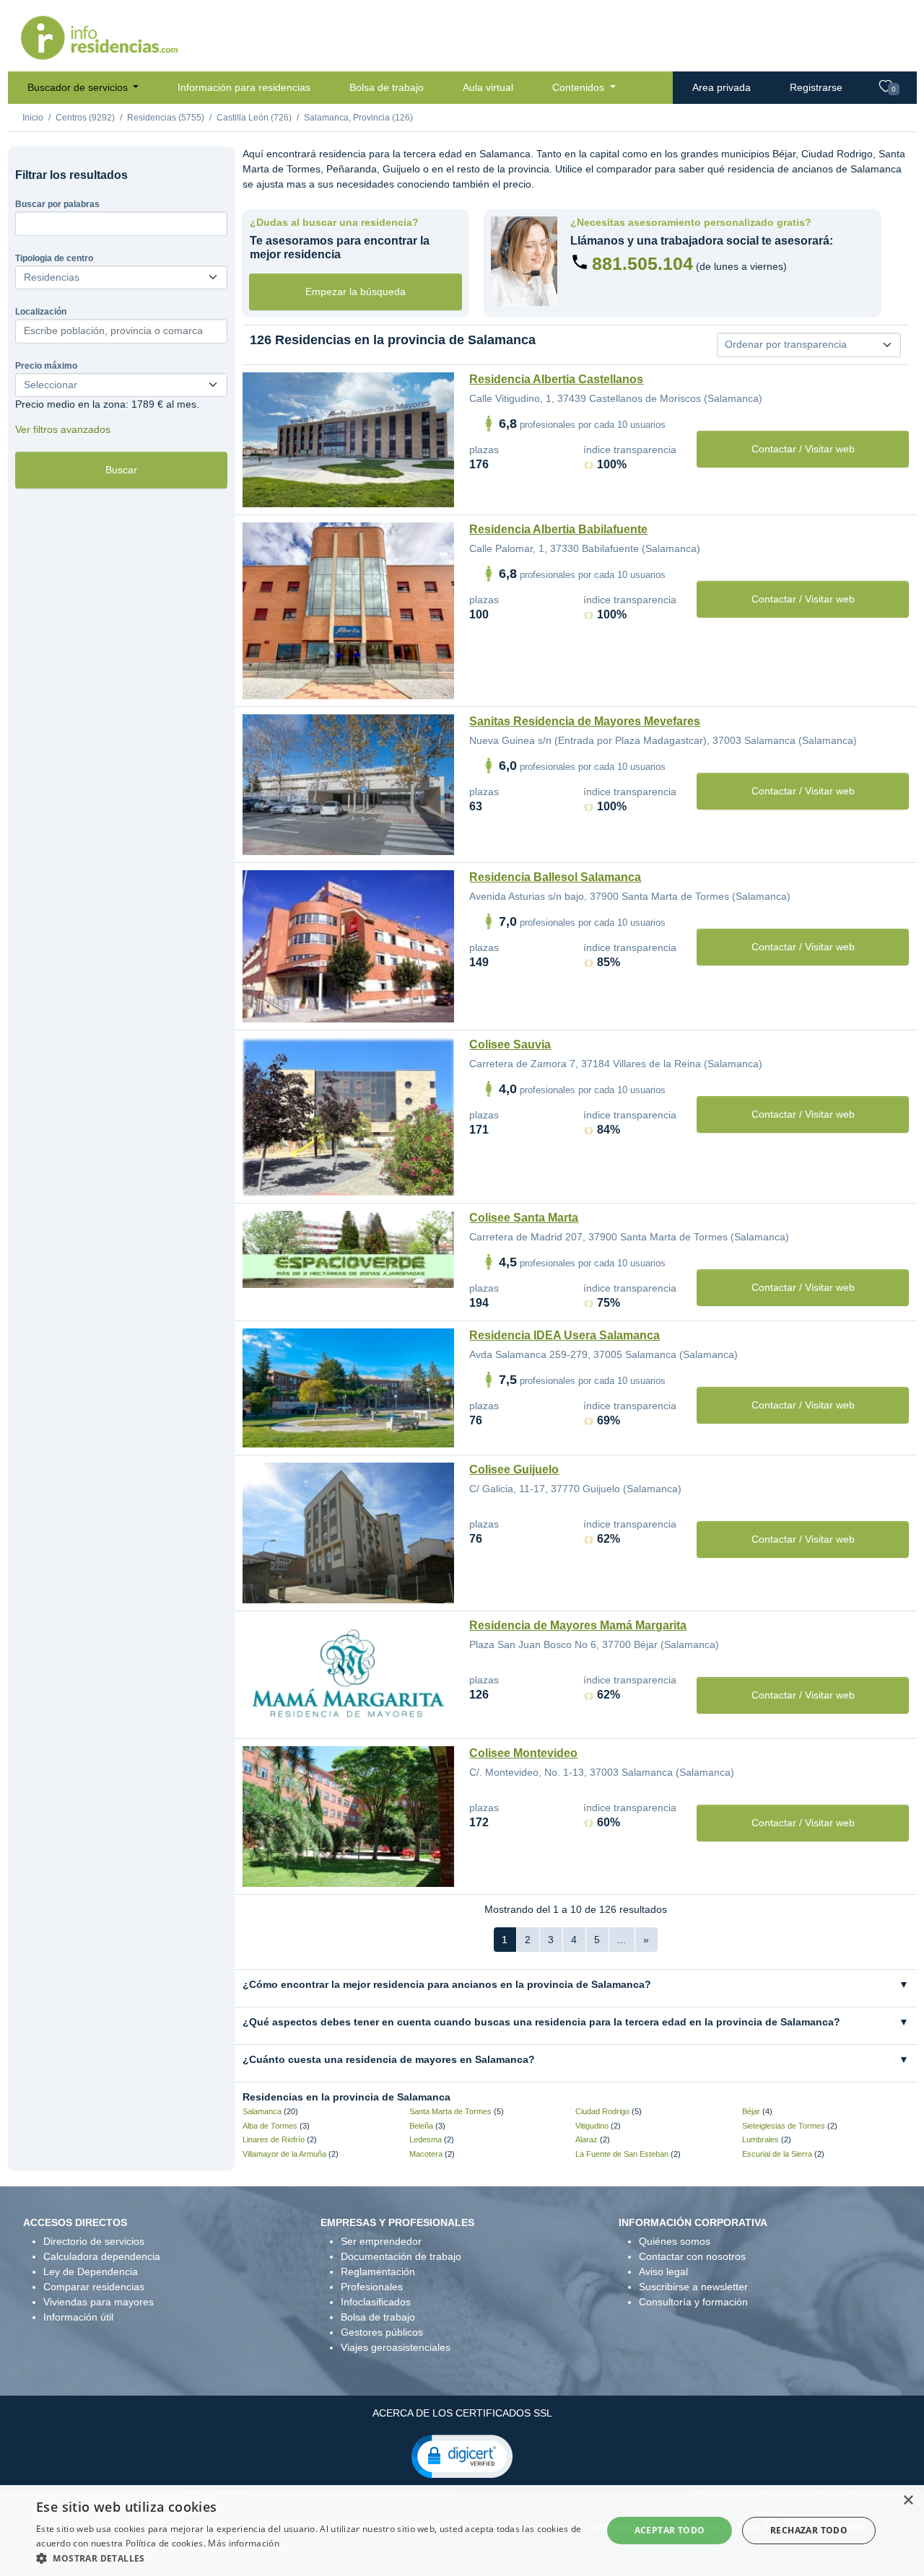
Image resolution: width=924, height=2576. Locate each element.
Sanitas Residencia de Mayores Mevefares (585, 721)
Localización (41, 312)
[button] (462, 2455)
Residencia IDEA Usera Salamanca (565, 1335)
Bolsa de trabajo (387, 87)
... (622, 1940)
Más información (244, 2543)
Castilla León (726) (254, 118)
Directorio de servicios (94, 2241)
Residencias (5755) (166, 118)
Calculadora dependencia (102, 2256)
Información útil (78, 2317)
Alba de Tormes (270, 2126)
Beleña (421, 2126)
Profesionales (372, 2287)
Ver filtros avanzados (63, 429)
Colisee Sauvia (510, 1044)
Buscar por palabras (57, 204)
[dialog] (462, 2531)
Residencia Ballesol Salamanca (555, 877)
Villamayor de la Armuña (284, 2154)
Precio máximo (46, 366)
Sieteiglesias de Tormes (784, 2126)
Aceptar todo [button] (670, 2530)
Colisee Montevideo (523, 1753)
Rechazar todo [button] (809, 2530)
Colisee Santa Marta (524, 1218)
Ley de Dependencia (91, 2271)
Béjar (751, 2111)
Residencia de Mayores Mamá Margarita (578, 1625)
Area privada (722, 87)
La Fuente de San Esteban (622, 2154)
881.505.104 (642, 263)
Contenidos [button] (580, 87)
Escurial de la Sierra (777, 2154)
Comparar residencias (94, 2287)
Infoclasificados (376, 2302)
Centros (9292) (85, 118)
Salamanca (262, 2111)
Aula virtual (488, 87)
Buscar (121, 470)
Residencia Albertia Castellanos (556, 379)
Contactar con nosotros (692, 2256)
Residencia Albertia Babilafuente (558, 529)
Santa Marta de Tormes (450, 2111)
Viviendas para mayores (99, 2302)
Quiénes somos (675, 2241)
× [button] (908, 2501)
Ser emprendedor (381, 2241)
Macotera (426, 2154)
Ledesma (426, 2139)
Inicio (33, 118)
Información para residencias (244, 87)
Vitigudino (592, 2126)
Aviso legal (663, 2271)
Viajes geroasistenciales (396, 2347)
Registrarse (816, 87)
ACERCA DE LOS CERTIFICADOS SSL (462, 2413)
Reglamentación (378, 2271)
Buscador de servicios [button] (79, 87)
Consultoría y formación (693, 2302)
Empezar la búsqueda (356, 292)
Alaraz (587, 2139)
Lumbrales (760, 2139)
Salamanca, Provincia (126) (358, 118)
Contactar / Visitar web (803, 449)
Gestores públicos (382, 2332)
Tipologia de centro (54, 258)
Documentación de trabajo (401, 2256)
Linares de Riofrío (274, 2139)
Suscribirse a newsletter (693, 2287)
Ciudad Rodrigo (602, 2111)
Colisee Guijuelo (514, 1469)
